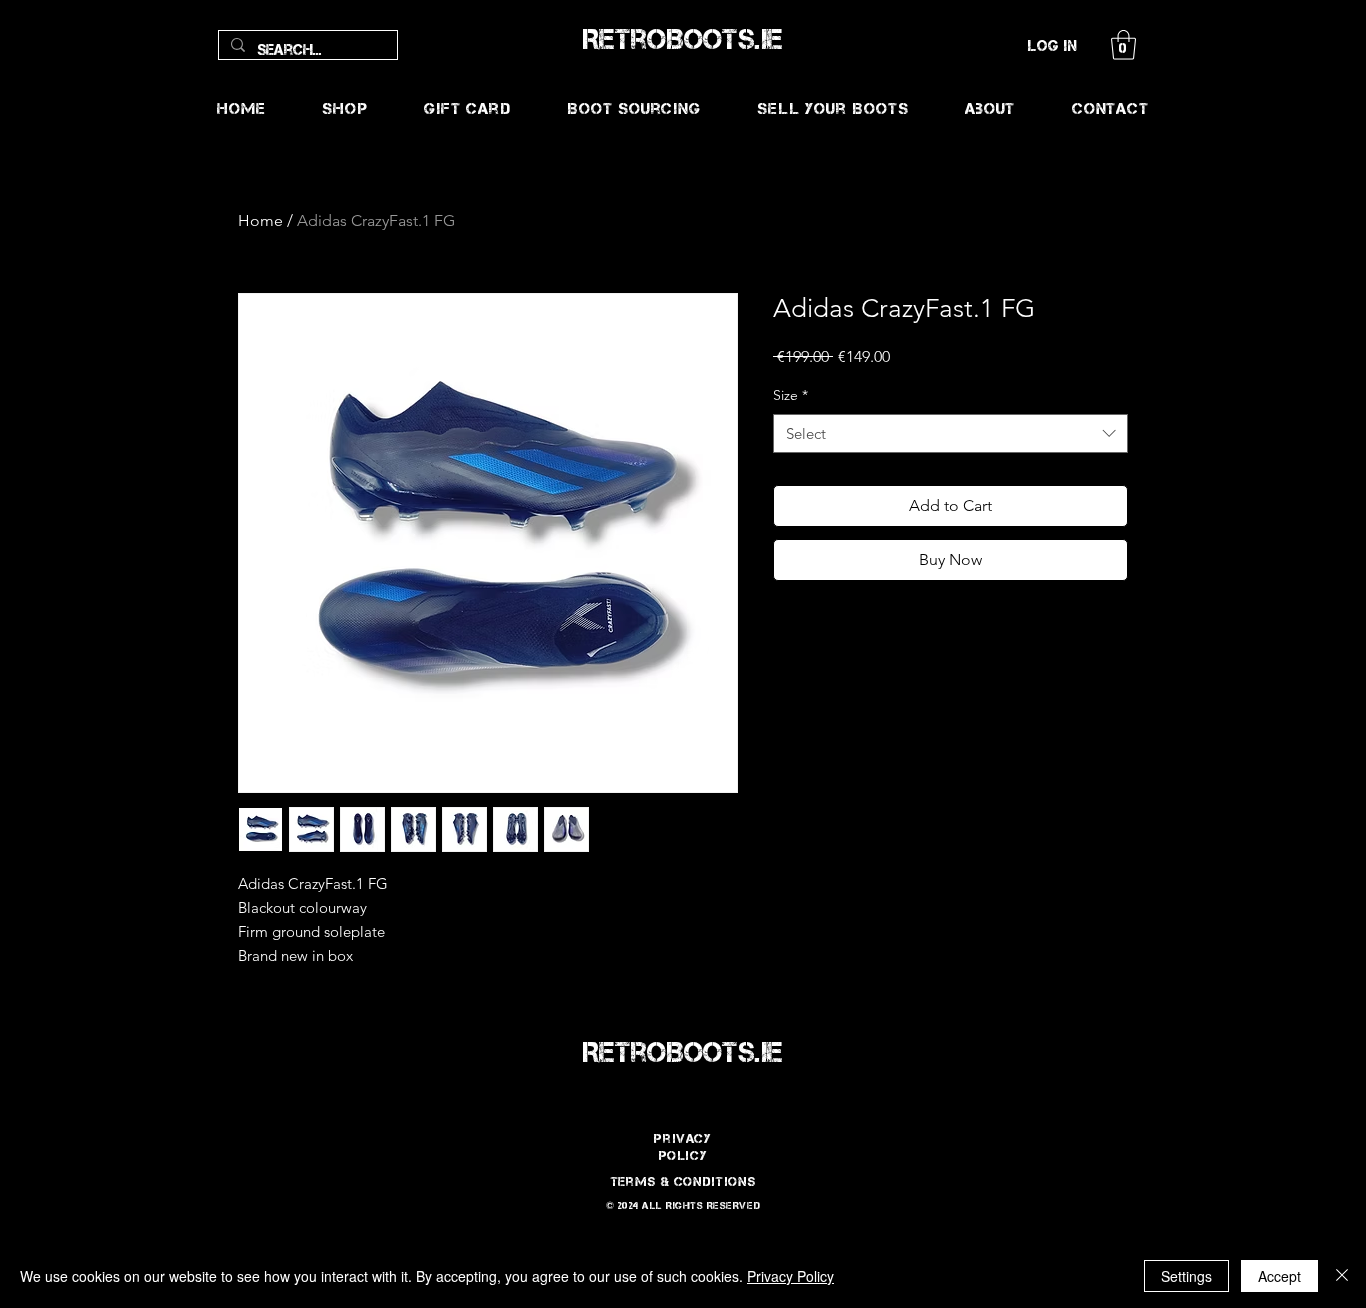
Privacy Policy (790, 1276)
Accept (1279, 1276)
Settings (1186, 1276)
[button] (1123, 45)
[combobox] (950, 433)
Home (260, 220)
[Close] (1342, 1276)
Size (790, 395)
